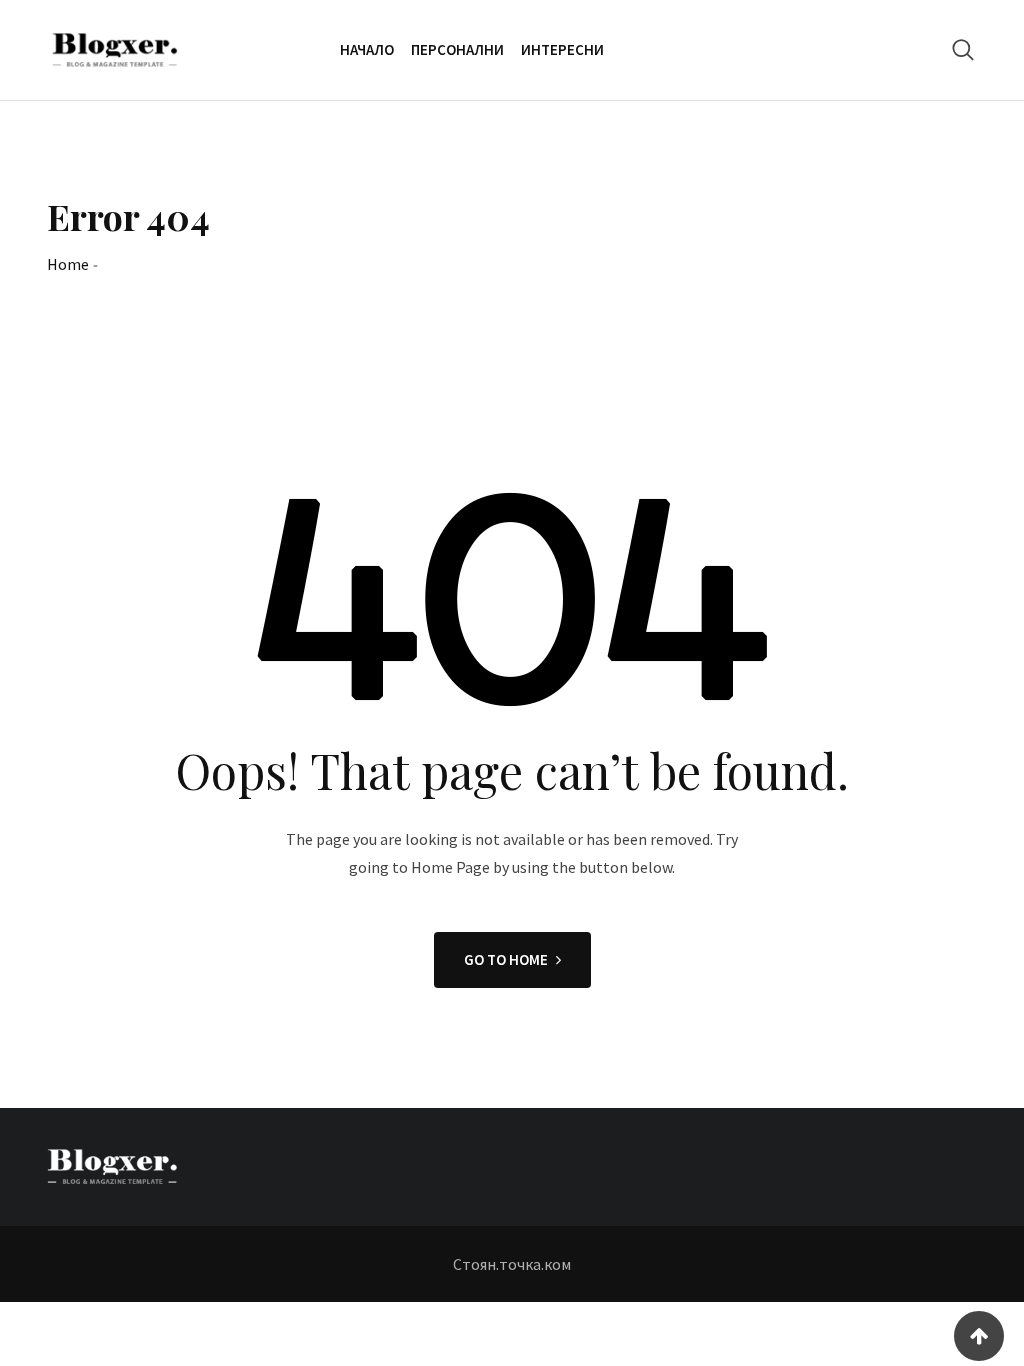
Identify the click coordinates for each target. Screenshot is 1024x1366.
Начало (367, 49)
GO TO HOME (506, 959)
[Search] (963, 49)
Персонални (457, 49)
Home (68, 264)
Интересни (562, 49)
